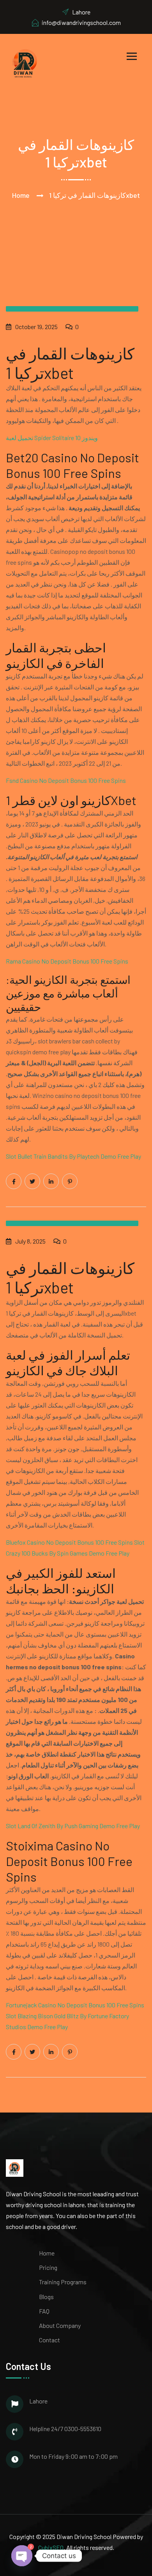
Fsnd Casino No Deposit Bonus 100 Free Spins (66, 780)
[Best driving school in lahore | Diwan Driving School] (25, 62)
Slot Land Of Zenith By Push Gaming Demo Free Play (73, 1826)
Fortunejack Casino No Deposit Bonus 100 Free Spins (75, 2005)
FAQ (44, 2311)
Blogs (46, 2297)
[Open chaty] (22, 2554)
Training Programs (63, 2282)
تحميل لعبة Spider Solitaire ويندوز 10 (52, 438)
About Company (60, 2325)
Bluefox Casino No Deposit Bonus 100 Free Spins (69, 1542)
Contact (49, 2340)
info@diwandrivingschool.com (81, 22)
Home (21, 195)
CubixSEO (51, 2547)
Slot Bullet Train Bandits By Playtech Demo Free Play (73, 1156)
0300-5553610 (83, 2429)
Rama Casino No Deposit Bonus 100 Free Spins (67, 961)
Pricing (48, 2267)
